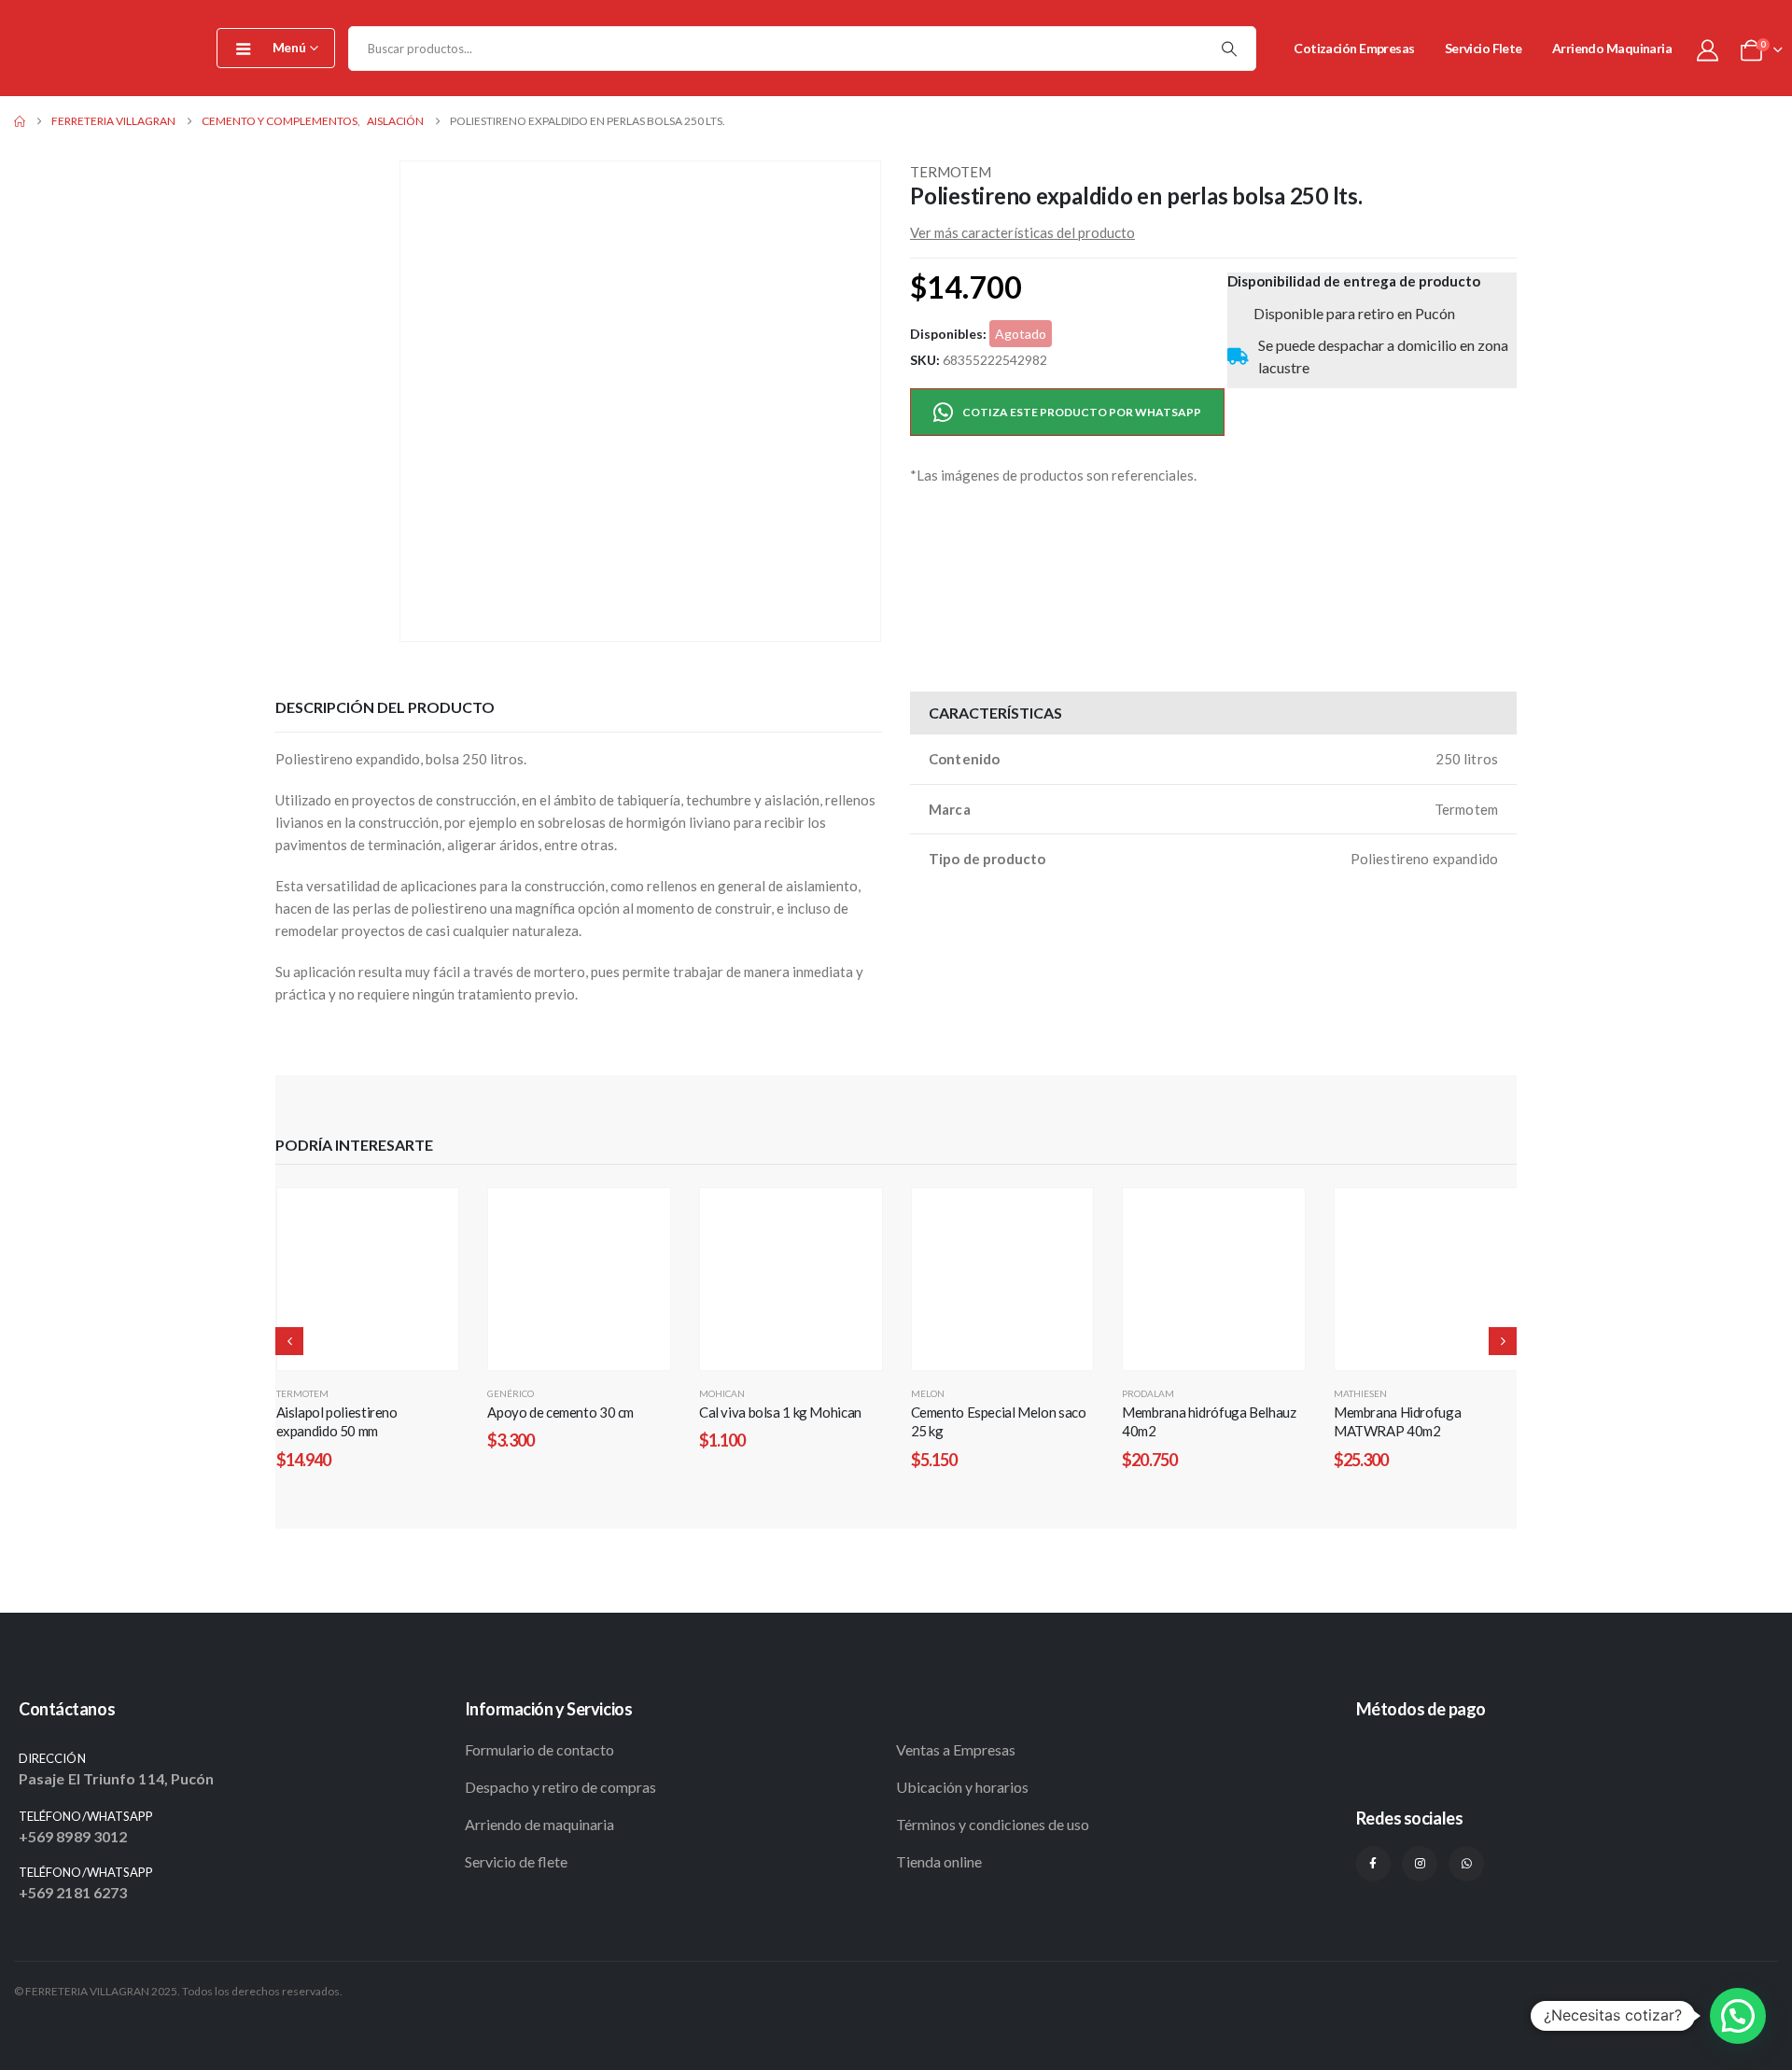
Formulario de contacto (539, 1749)
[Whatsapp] (1466, 1864)
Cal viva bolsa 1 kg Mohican (780, 1412)
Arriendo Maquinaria (1612, 48)
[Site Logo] (103, 48)
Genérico (511, 1393)
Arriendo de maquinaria (539, 1824)
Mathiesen (1360, 1393)
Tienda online (939, 1861)
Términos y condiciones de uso (993, 1824)
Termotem (951, 172)
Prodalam (1148, 1393)
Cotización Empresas (1354, 48)
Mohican (722, 1393)
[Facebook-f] (1374, 1864)
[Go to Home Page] (20, 121)
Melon (928, 1393)
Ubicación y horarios (962, 1787)
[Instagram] (1420, 1864)
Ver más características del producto (1022, 232)
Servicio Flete (1484, 48)
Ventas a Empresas (956, 1749)
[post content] (368, 1279)
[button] (403, 401)
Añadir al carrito (377, 1358)
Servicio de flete (516, 1861)
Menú (289, 47)
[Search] (1229, 49)
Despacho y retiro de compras (560, 1787)
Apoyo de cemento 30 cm (560, 1412)
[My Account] (1707, 49)
